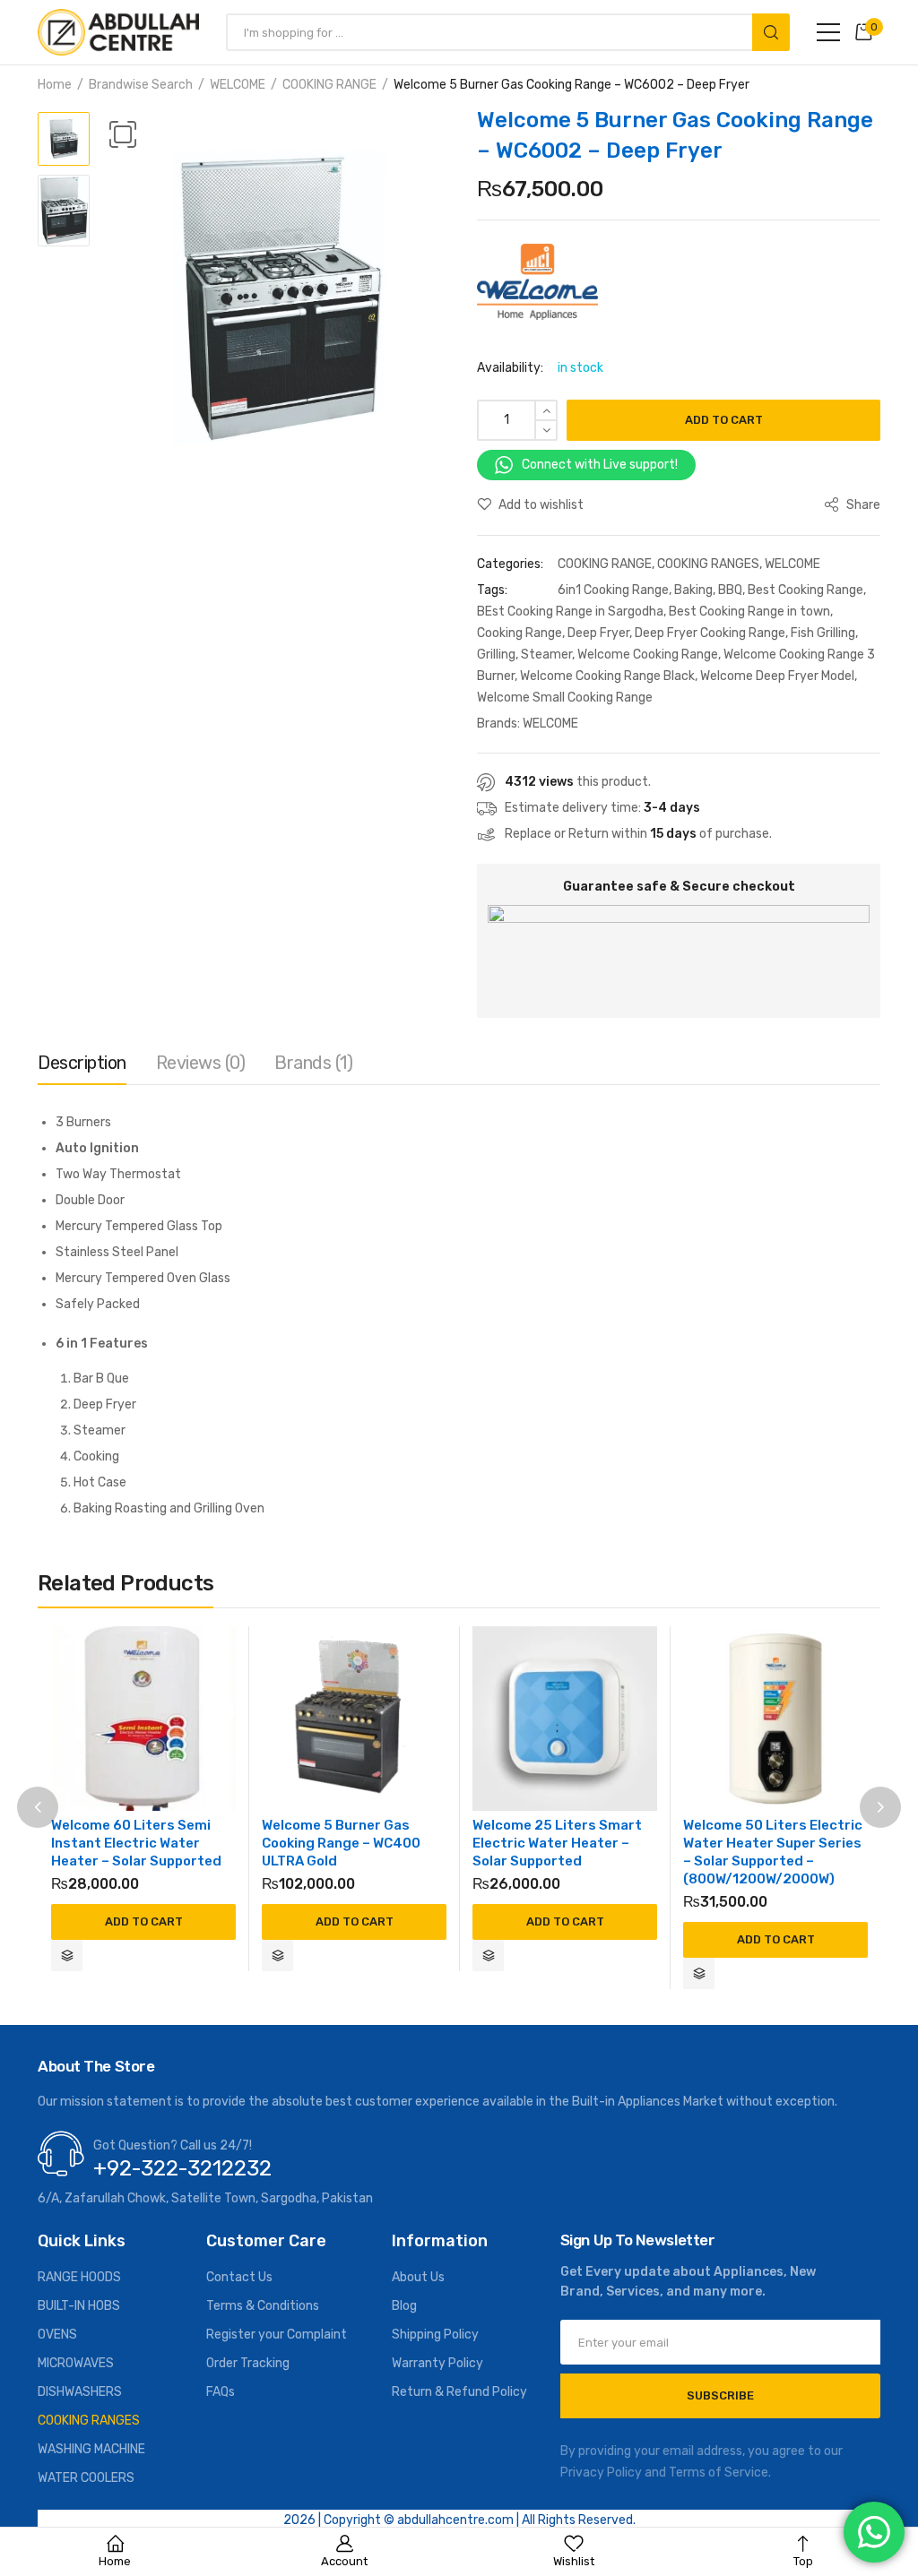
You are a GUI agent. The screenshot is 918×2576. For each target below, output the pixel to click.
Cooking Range (520, 633)
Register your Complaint (277, 2335)
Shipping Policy (435, 2335)
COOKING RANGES (708, 564)
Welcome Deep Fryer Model (777, 676)
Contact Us (239, 2277)
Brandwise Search (141, 85)
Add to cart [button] (144, 1921)
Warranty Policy (437, 2363)
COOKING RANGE (329, 85)
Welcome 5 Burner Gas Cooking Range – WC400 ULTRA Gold (341, 1843)
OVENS (57, 2335)
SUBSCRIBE (720, 2395)
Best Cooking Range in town (749, 612)
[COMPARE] (67, 1956)
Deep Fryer (598, 633)
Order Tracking (248, 2363)
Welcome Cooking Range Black (607, 676)
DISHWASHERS (80, 2392)
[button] (123, 134)
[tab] (82, 1067)
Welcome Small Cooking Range (565, 698)
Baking (693, 590)
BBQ (730, 590)
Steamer (546, 655)
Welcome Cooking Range (648, 655)
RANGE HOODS (79, 2277)
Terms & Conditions (263, 2306)
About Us (418, 2277)
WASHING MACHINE (91, 2449)
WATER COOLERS (86, 2478)
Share (862, 505)
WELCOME (238, 85)
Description (82, 1063)
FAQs (221, 2392)
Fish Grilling (823, 633)
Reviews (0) (201, 1063)
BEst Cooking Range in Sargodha (570, 612)
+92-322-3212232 (182, 2168)
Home (55, 85)
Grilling (496, 655)
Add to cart (724, 420)
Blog (404, 2306)
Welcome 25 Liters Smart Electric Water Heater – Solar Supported (557, 1843)
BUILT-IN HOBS (79, 2306)
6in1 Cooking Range (613, 590)
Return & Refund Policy (459, 2392)
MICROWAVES (76, 2363)
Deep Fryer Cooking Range (710, 633)
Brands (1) (313, 1063)
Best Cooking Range (805, 590)
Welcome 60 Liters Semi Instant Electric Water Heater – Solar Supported (136, 1843)
